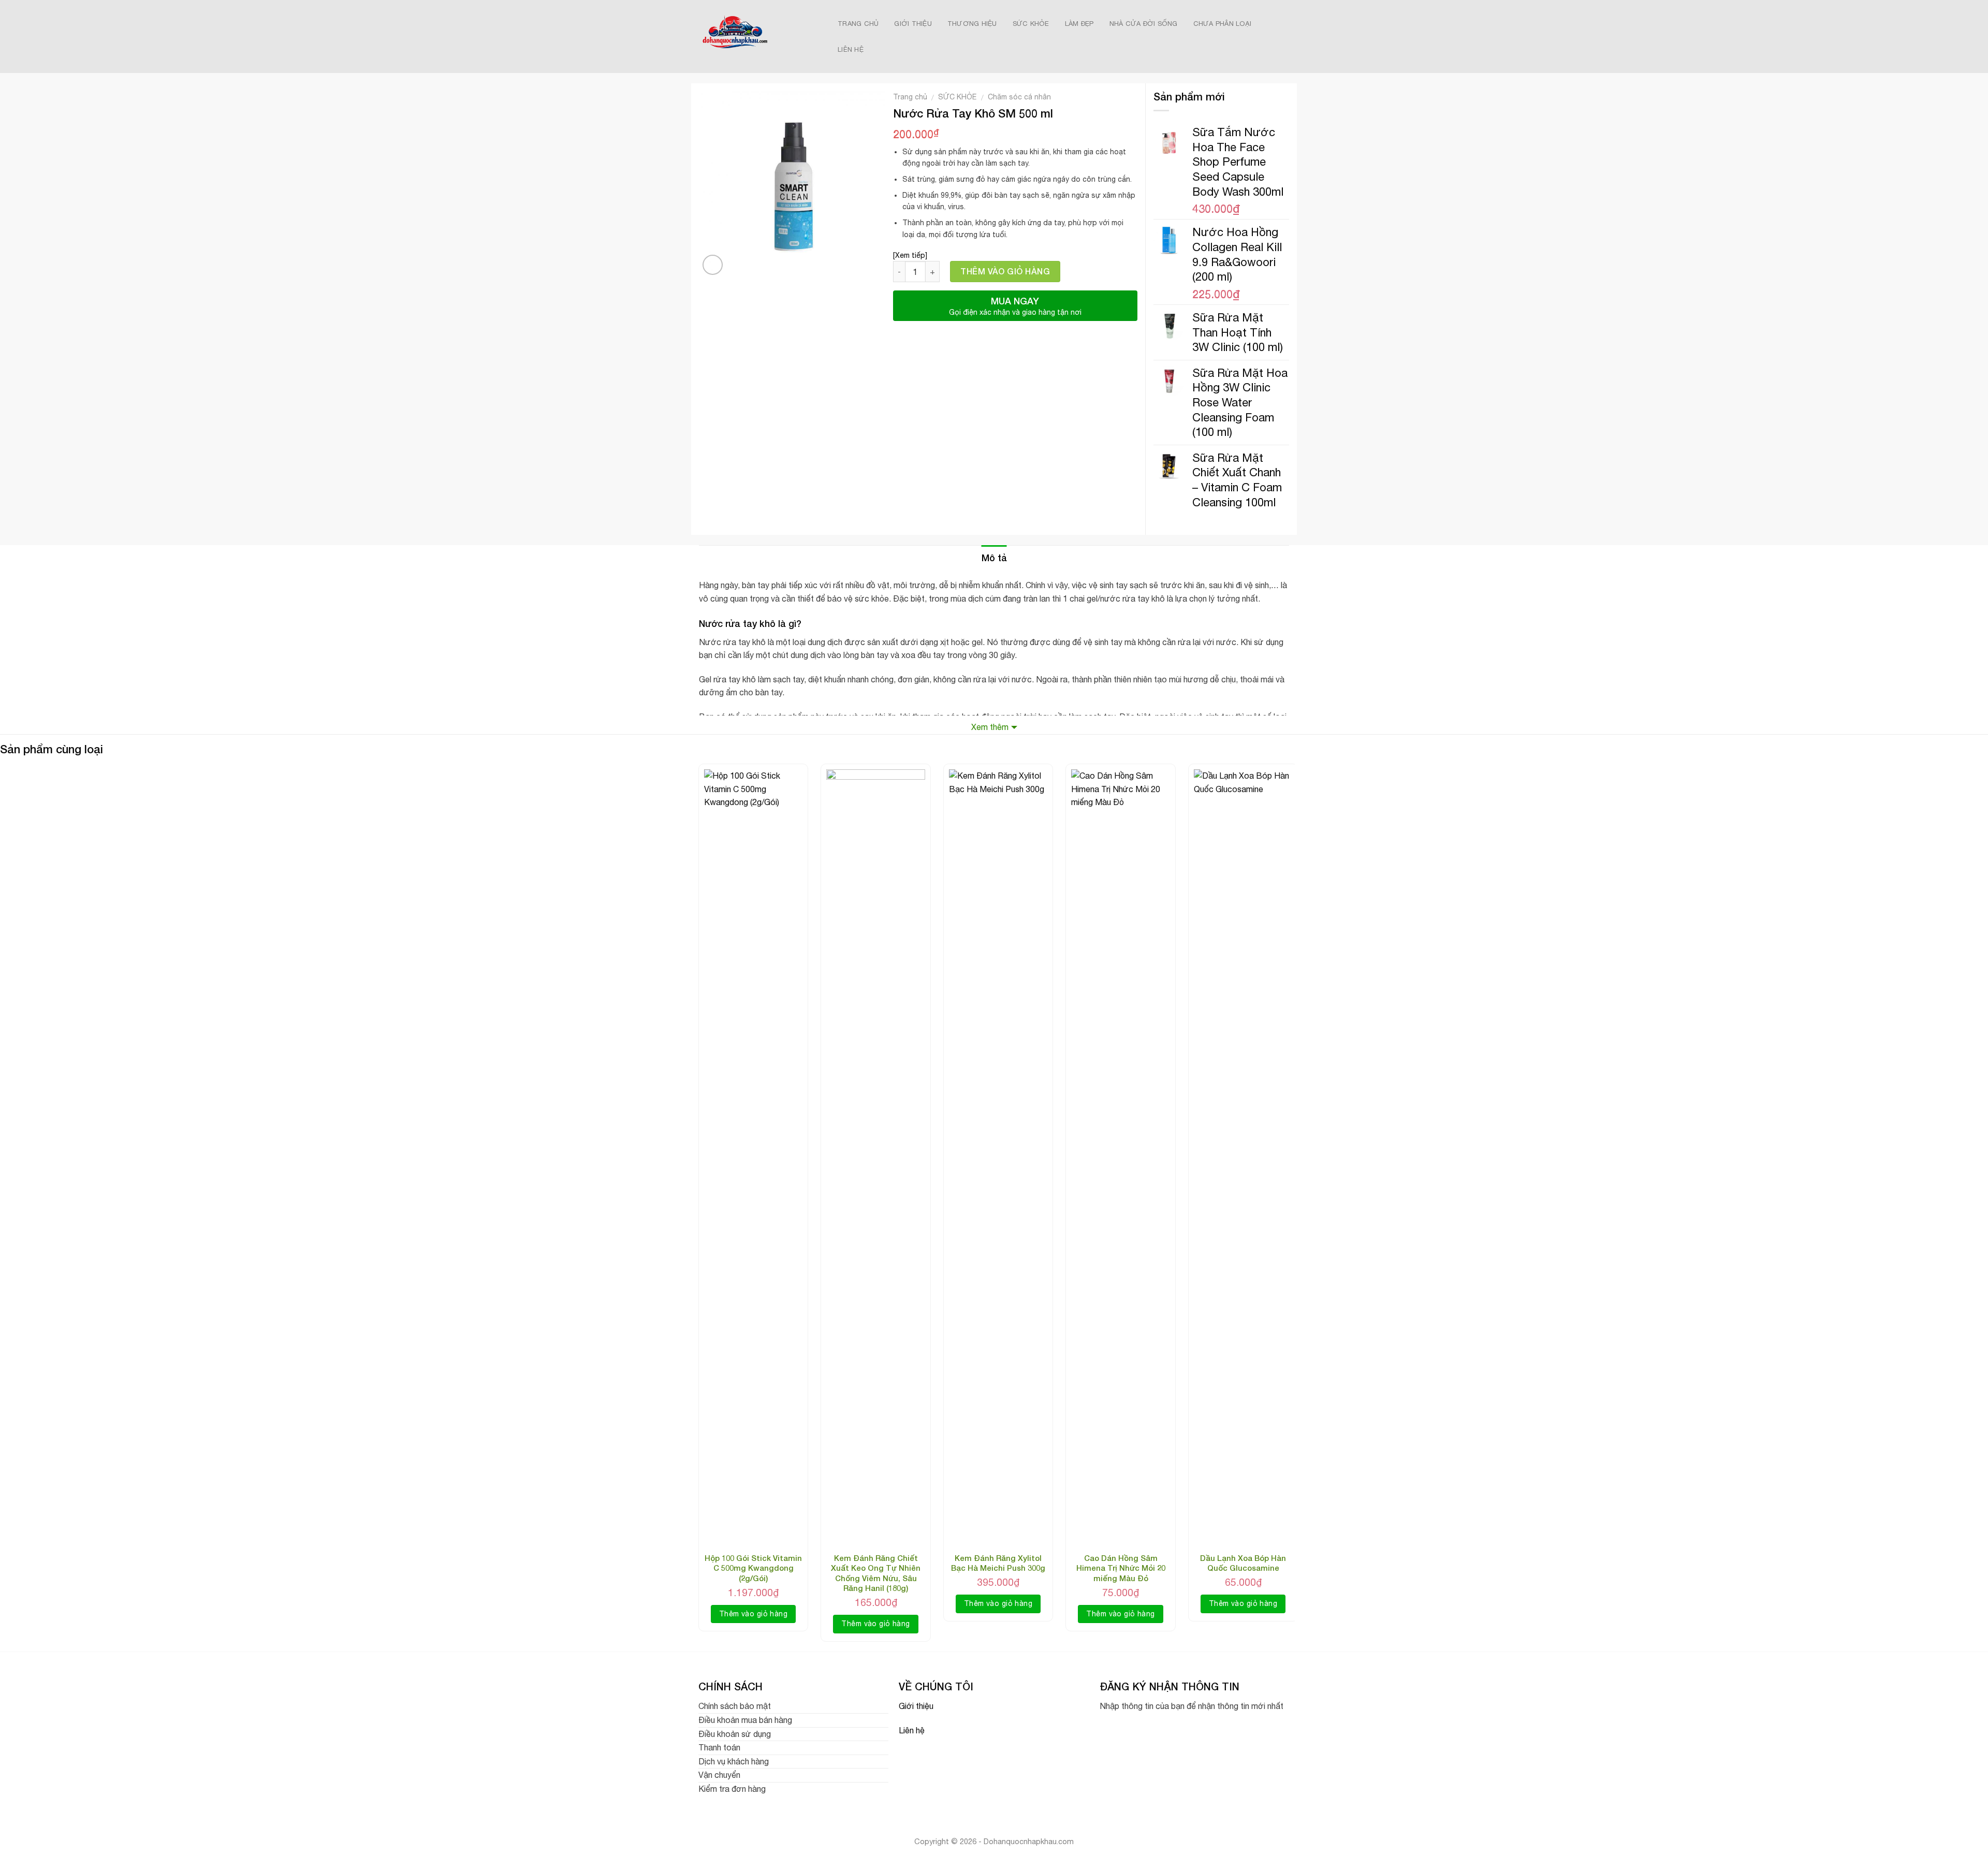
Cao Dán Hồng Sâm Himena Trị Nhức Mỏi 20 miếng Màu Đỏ (1121, 1568)
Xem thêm (990, 727)
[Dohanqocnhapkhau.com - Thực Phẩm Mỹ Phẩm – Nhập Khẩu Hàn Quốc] (757, 36)
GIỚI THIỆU (913, 24)
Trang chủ (910, 97)
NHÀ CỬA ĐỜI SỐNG (1144, 24)
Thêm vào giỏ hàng (1005, 271)
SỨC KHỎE (1031, 24)
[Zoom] (713, 265)
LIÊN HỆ (851, 49)
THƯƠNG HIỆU (972, 24)
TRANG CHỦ (858, 24)
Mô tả (994, 558)
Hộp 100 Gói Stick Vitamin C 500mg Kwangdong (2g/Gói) (753, 1568)
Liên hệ (912, 1730)
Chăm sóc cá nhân (1019, 97)
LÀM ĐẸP (1079, 24)
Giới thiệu (916, 1706)
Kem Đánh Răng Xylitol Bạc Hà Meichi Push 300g (998, 1563)
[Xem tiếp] (910, 255)
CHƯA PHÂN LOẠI (1223, 24)
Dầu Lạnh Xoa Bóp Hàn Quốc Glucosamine (1243, 1563)
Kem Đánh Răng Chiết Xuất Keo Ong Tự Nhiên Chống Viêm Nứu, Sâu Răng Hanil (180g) (876, 1573)
